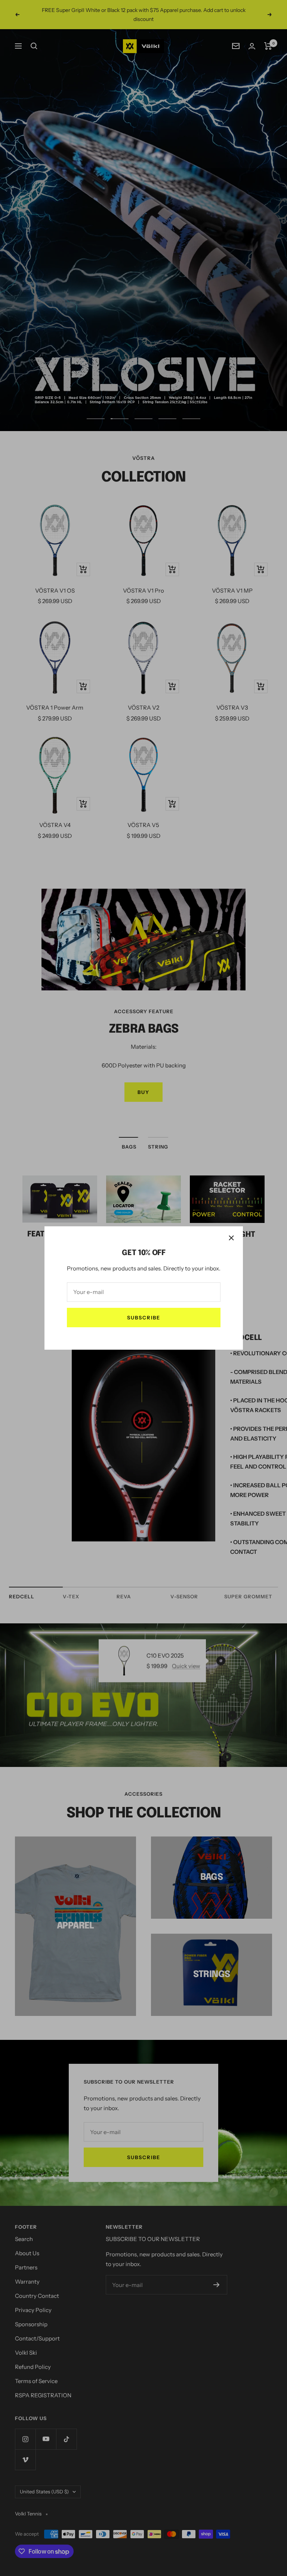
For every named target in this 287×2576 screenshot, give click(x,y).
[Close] (231, 1238)
